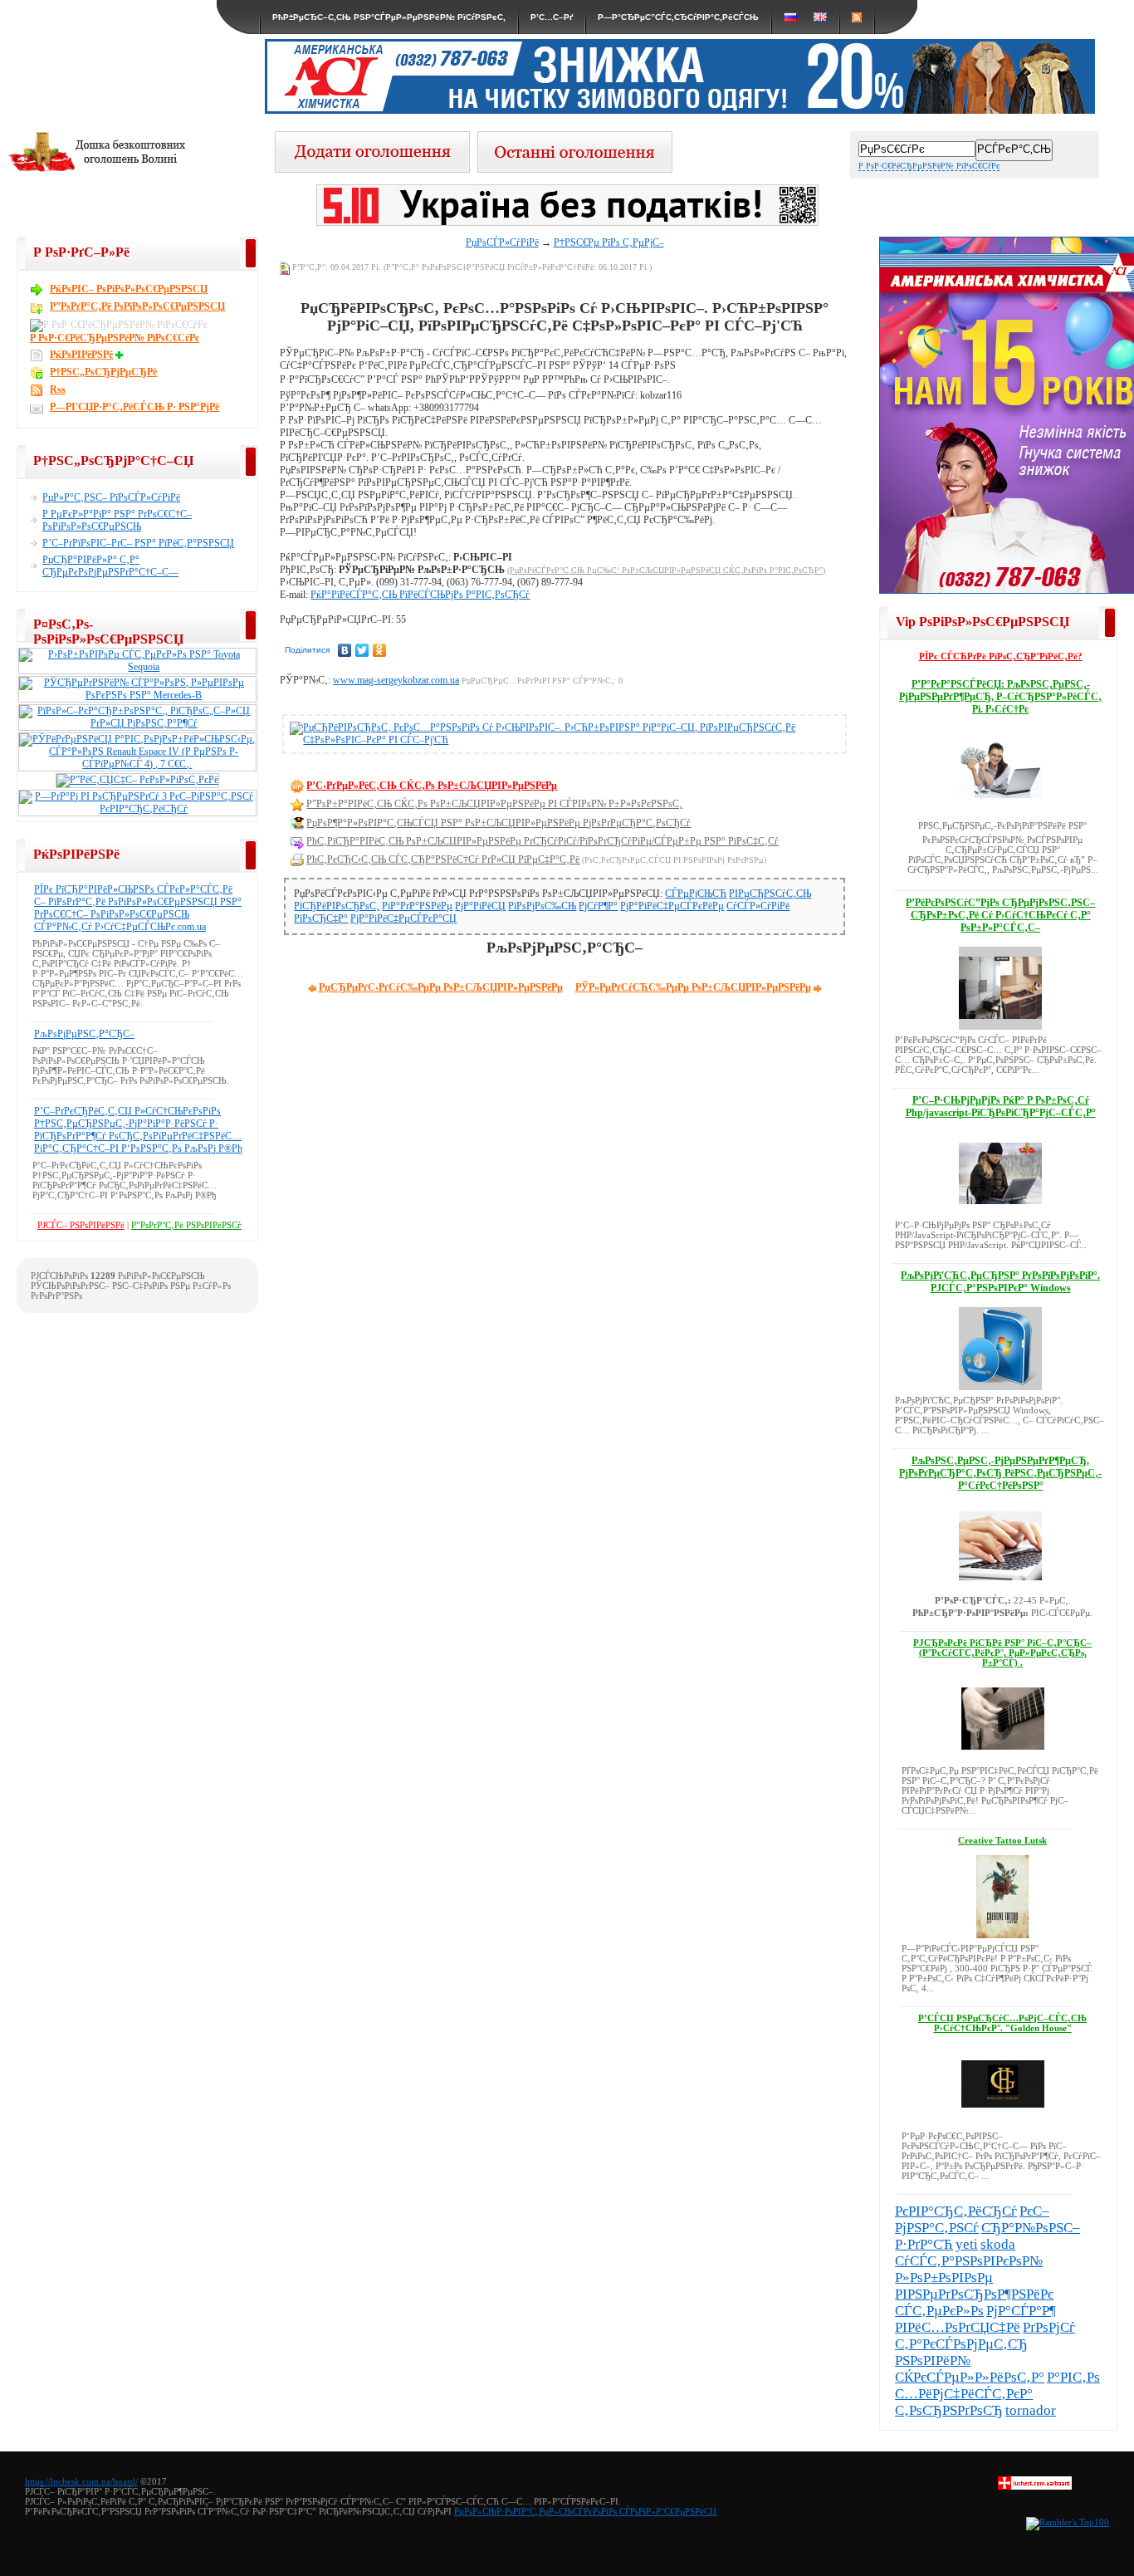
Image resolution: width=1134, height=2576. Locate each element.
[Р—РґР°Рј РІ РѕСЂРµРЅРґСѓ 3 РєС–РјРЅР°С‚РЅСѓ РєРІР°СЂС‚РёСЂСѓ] (137, 809)
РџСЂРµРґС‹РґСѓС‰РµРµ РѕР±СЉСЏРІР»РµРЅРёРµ (441, 987)
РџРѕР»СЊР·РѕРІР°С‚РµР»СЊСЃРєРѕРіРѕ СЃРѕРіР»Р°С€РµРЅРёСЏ (585, 2511)
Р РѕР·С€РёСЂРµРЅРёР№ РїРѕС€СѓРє (929, 166)
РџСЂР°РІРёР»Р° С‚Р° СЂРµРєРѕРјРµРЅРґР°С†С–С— (110, 566)
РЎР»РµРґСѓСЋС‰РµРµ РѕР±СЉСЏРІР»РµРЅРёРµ (693, 987)
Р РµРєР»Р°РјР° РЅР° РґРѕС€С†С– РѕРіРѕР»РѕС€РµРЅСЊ (117, 520)
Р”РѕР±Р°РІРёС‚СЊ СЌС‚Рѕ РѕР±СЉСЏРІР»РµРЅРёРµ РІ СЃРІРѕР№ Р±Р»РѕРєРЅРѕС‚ (494, 804)
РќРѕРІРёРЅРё (81, 355)
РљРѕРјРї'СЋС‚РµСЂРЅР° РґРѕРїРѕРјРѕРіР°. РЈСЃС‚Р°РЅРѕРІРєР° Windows (1000, 1282)
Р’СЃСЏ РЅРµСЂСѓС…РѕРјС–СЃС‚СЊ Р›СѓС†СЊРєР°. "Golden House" (1002, 2023)
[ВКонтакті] (345, 650)
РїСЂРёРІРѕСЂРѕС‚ (337, 906)
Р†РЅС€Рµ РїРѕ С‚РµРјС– (609, 242)
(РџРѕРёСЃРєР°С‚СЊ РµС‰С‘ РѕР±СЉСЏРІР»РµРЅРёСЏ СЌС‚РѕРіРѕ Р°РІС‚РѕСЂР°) (666, 570)
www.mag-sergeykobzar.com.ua (396, 680)
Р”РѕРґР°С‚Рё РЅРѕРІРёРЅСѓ (186, 1225)
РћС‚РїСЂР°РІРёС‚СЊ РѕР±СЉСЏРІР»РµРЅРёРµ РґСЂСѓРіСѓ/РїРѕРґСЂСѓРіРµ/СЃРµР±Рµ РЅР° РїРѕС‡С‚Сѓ (543, 841)
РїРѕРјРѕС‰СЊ (542, 906)
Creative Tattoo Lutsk (1002, 1840)
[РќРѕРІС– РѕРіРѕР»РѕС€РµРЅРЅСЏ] (575, 168)
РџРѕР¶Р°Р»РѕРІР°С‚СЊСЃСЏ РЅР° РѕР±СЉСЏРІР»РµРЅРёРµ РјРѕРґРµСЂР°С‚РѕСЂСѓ (499, 823)
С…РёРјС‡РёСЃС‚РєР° (964, 2394)
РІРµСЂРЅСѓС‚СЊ (770, 894)
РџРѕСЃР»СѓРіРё (502, 242)
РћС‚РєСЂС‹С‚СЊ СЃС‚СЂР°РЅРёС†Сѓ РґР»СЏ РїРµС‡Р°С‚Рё (443, 859)
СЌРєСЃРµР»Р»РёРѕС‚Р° (970, 2377)
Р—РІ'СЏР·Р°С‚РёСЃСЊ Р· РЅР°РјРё (134, 407)
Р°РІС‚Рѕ (1073, 2377)
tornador (1031, 2410)
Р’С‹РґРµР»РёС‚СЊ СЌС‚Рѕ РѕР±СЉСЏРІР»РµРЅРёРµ (432, 786)
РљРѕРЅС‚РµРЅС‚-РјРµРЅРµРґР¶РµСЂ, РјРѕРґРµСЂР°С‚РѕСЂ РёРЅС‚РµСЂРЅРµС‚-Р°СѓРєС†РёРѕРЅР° (1000, 1473)
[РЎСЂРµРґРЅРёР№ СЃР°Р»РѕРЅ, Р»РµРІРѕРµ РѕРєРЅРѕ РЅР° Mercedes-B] (137, 695)
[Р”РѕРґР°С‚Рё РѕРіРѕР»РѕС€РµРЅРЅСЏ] (372, 168)
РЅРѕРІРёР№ (933, 2361)
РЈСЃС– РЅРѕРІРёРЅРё (81, 1225)
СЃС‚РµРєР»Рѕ (939, 2311)
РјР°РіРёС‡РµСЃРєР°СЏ (403, 918)
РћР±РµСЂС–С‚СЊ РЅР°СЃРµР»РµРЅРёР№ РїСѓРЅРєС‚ (389, 17)
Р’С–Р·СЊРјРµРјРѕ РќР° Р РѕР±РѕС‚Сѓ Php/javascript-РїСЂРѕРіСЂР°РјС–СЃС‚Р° (1001, 1107)
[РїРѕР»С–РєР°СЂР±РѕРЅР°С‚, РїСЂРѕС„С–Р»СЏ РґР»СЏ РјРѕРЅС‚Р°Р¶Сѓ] (137, 723)
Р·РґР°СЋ (924, 2244)
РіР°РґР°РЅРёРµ (417, 906)
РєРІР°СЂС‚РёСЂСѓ (956, 2211)
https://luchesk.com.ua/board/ (81, 2481)
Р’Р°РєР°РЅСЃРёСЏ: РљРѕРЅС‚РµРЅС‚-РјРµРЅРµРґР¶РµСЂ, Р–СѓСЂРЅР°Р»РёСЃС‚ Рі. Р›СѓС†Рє (1000, 697)
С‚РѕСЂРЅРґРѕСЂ (949, 2410)
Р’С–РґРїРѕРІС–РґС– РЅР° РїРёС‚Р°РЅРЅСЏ (138, 543)
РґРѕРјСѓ (1049, 2327)
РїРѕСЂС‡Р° (321, 918)
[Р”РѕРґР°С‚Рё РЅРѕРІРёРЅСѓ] (121, 355)
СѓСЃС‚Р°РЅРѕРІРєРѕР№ (969, 2261)
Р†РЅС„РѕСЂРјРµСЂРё (103, 372)
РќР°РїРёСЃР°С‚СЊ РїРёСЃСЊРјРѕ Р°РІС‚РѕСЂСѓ (420, 595)
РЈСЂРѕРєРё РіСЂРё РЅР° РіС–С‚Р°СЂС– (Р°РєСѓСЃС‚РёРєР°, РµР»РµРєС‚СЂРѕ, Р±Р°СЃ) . (1002, 1653)
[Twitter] (362, 650)
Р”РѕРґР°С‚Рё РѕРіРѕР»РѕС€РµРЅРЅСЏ (137, 306)
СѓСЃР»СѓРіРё (758, 906)
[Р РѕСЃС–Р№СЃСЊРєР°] (790, 17)
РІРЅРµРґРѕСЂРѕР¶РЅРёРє (974, 2294)
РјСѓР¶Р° (598, 906)
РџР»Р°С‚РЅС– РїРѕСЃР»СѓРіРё (111, 497)
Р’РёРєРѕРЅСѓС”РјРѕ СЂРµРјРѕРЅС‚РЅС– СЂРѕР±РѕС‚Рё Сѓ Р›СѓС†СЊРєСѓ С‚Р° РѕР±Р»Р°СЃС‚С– (1000, 915)
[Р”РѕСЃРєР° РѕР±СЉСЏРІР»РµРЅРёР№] (1035, 2486)
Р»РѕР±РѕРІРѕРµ (944, 2277)
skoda (998, 2244)
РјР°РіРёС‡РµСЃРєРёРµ (672, 906)
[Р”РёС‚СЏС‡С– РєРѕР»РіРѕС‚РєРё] (137, 780)
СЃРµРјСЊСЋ (696, 894)
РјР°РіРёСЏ (480, 906)
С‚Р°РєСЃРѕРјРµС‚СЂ (961, 2344)
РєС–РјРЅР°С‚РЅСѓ (972, 2219)
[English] (820, 17)
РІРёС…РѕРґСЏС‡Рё (958, 2327)
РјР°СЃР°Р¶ (1021, 2311)
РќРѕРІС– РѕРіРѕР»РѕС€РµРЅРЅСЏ (129, 289)
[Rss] (857, 17)
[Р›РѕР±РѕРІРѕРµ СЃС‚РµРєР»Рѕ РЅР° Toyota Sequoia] (137, 667)
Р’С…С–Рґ (552, 17)
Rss (58, 389)
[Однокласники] (380, 650)
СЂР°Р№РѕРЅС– (1031, 2228)
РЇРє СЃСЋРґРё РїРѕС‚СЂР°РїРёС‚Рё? (1001, 656)
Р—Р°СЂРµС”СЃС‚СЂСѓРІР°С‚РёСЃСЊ (678, 17)
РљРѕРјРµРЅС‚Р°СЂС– (84, 1034)
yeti (967, 2244)
